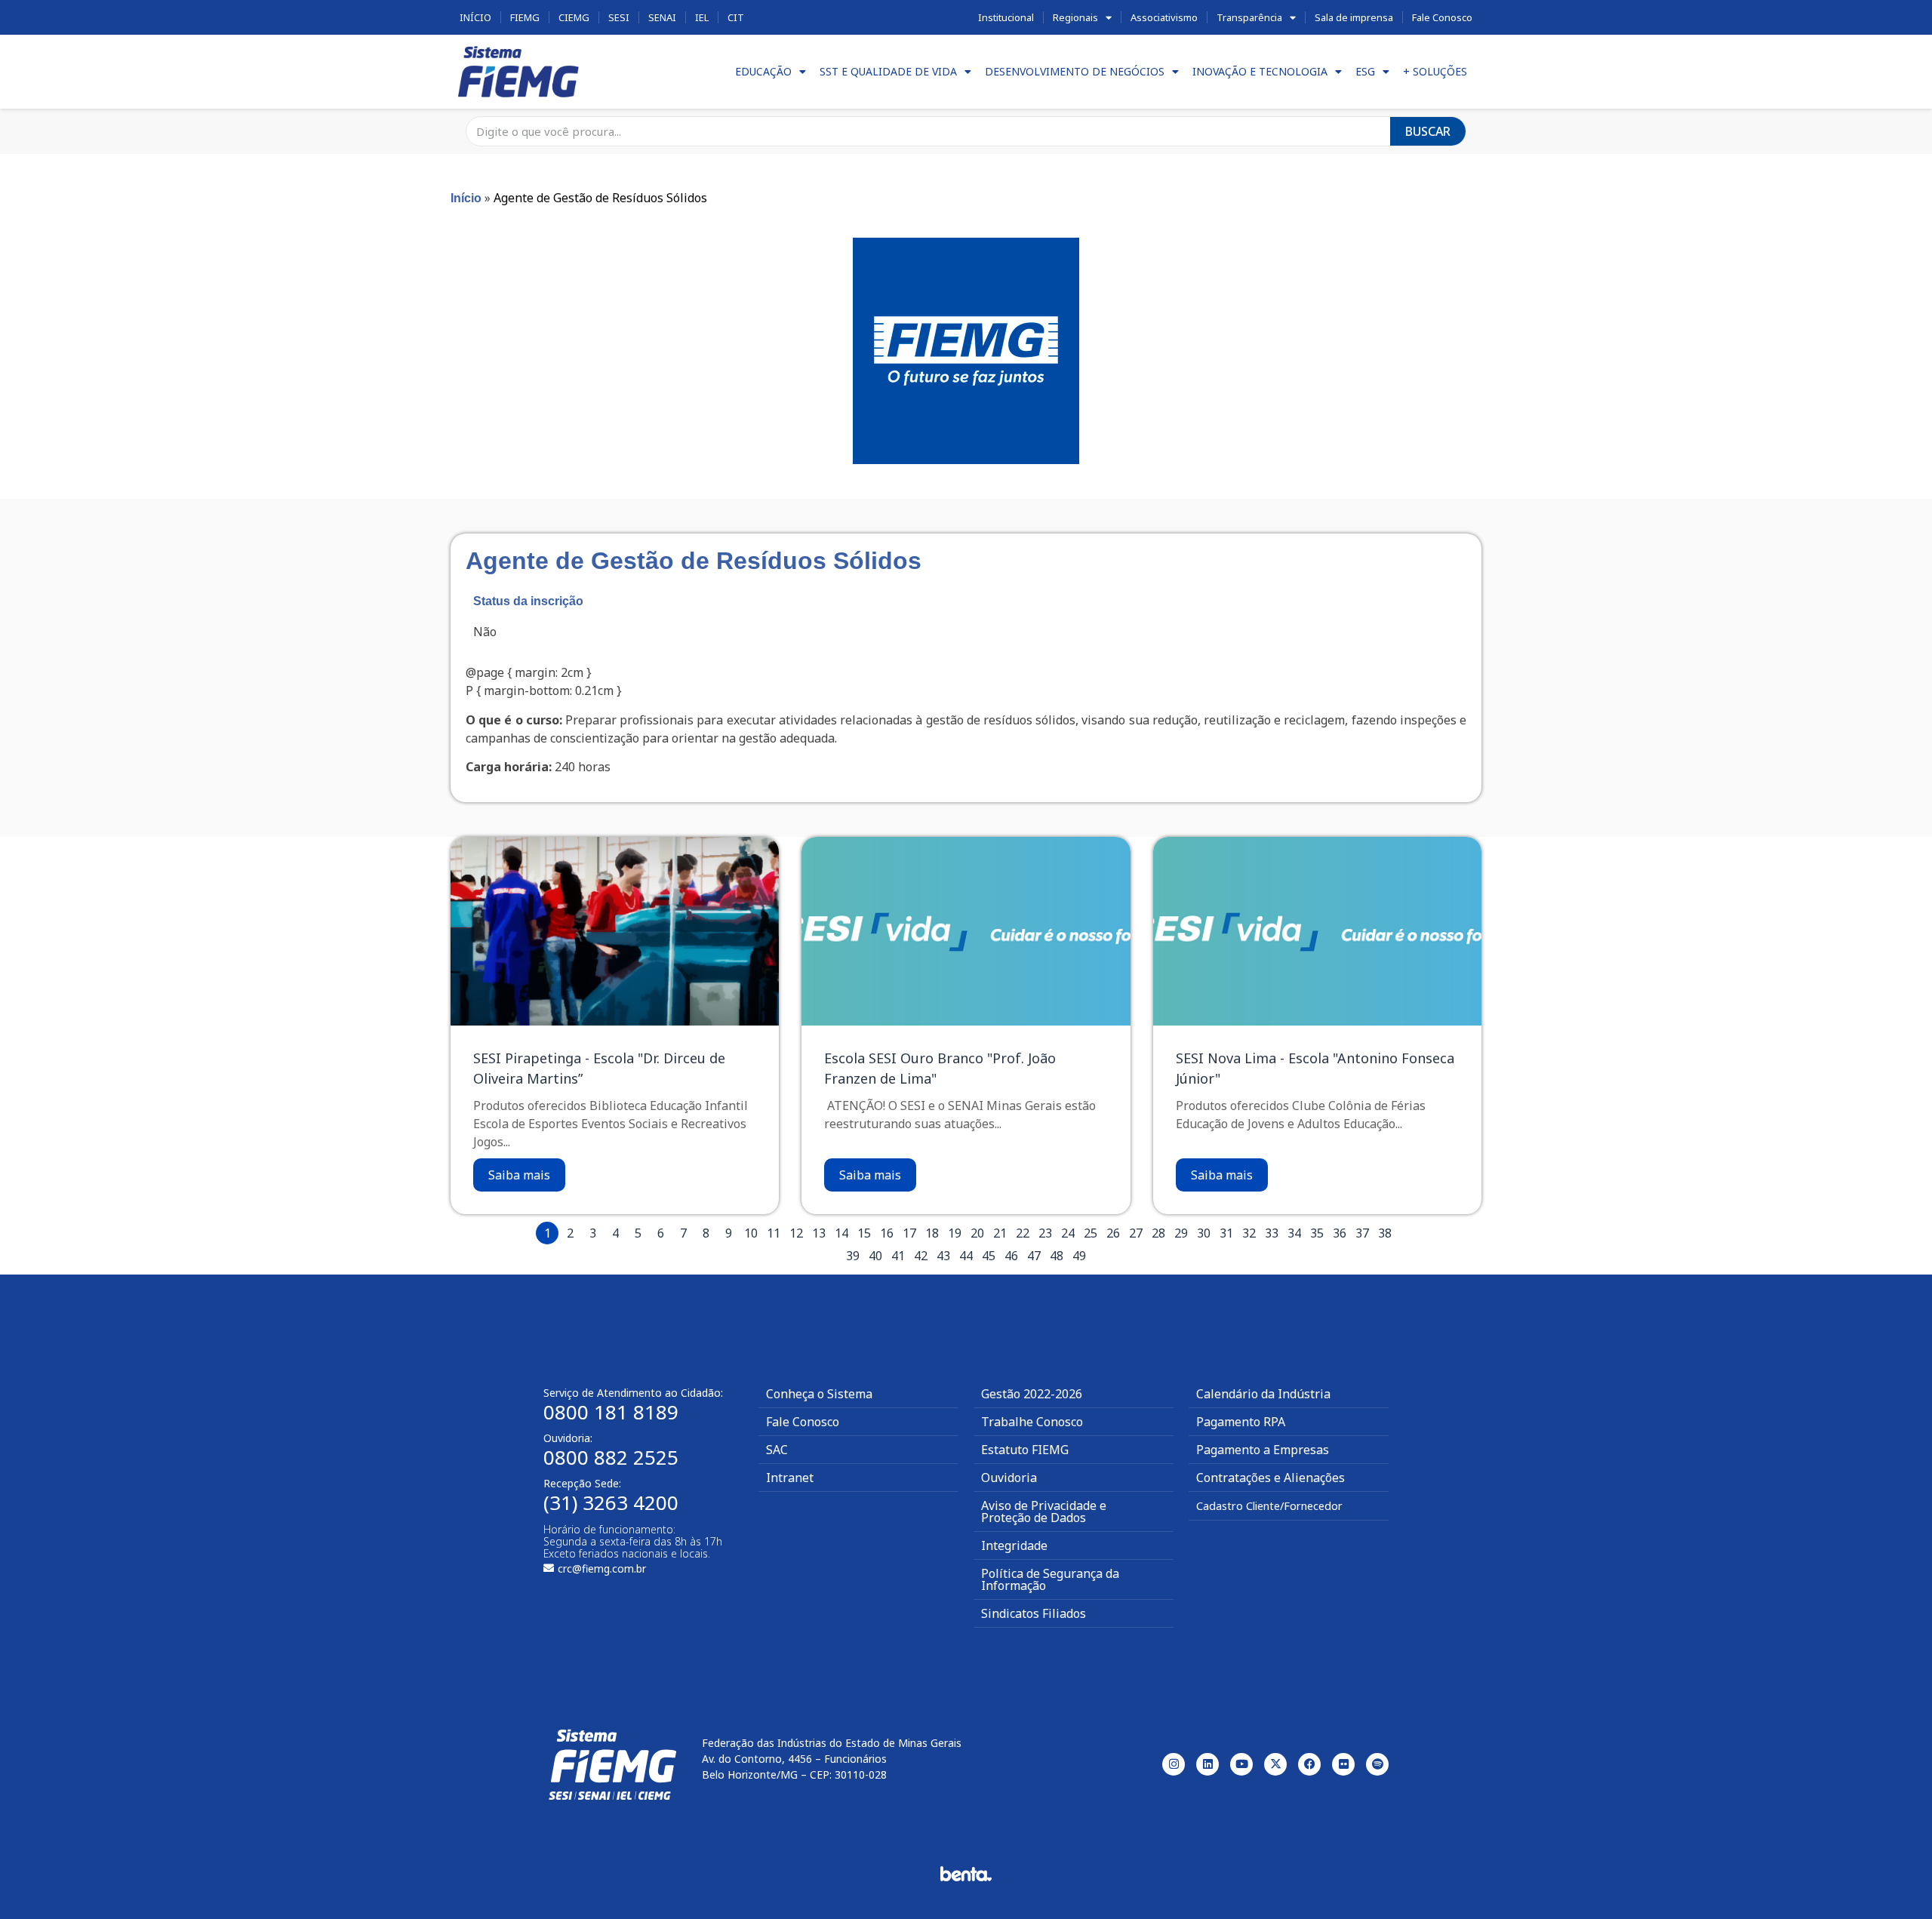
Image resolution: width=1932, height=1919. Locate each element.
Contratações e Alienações (1271, 1478)
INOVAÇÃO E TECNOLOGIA (1260, 71)
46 (1011, 1256)
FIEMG (525, 17)
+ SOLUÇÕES (1435, 71)
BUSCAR (1428, 131)
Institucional (1006, 17)
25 (1091, 1233)
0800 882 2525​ (611, 1457)
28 (1158, 1233)
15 (864, 1233)
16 (887, 1233)
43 (943, 1256)
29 (1181, 1233)
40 (875, 1256)
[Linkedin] (1207, 1764)
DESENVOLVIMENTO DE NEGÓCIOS (1075, 71)
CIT (736, 17)
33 (1272, 1233)
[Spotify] (1377, 1764)
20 (977, 1233)
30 (1204, 1233)
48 (1057, 1256)
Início (475, 17)
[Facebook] (1309, 1764)
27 (1136, 1233)
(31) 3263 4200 (611, 1502)
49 (1079, 1256)
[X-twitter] (1275, 1764)
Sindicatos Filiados (1034, 1613)
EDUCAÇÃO (763, 71)
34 (1294, 1233)
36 (1340, 1233)
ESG (1365, 71)
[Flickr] (1343, 1764)
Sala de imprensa (1354, 17)
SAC (777, 1450)
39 (853, 1256)
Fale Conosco (1442, 17)
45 (989, 1256)
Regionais (1075, 17)
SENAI (662, 17)
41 (898, 1256)
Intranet (790, 1478)
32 (1249, 1233)
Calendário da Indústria (1263, 1394)
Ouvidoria (1009, 1478)
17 (909, 1233)
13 (819, 1233)
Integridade (1014, 1545)
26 (1113, 1233)
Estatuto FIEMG (1025, 1450)
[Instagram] (1174, 1764)
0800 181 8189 (611, 1412)
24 (1068, 1233)
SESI (619, 17)
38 (1385, 1233)
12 (796, 1233)
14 (841, 1233)
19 (955, 1233)
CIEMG (574, 17)
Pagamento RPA (1241, 1422)
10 (751, 1233)
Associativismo (1164, 17)
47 (1034, 1256)
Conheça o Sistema (819, 1394)
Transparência (1249, 17)
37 (1362, 1233)
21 (1000, 1233)
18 (932, 1233)
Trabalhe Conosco (1032, 1422)
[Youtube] (1241, 1764)
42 (921, 1256)
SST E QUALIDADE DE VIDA (888, 71)
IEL (702, 17)
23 (1045, 1233)
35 (1317, 1233)
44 (966, 1256)
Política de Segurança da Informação (1050, 1579)
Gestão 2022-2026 (1032, 1394)
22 (1023, 1233)
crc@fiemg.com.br (602, 1568)
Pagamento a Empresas (1263, 1450)
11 (774, 1233)
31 (1226, 1233)
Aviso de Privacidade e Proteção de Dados (1044, 1512)
